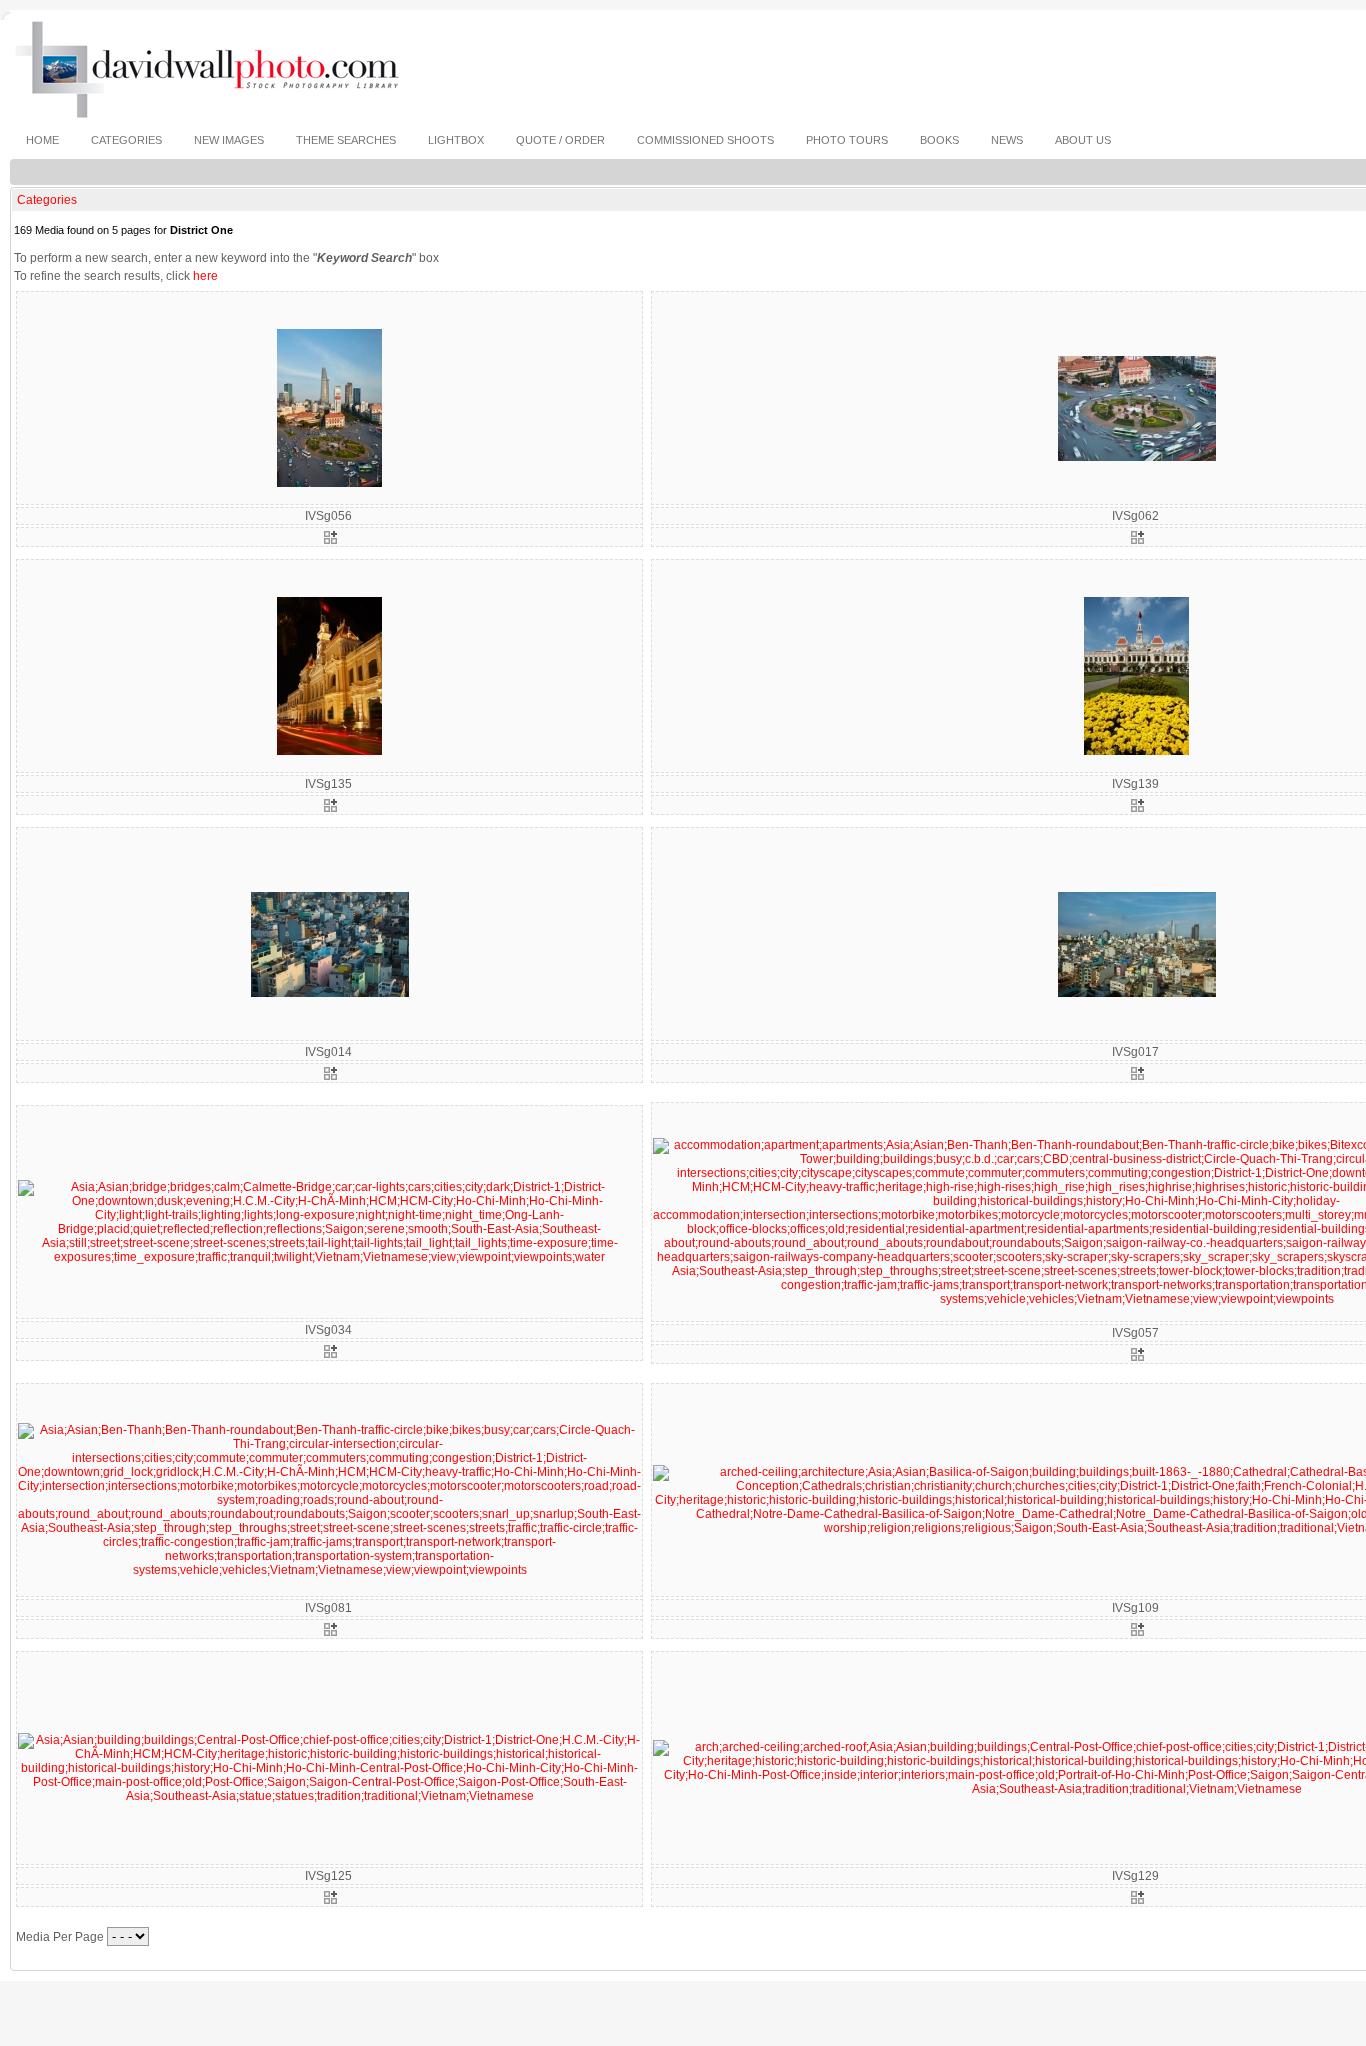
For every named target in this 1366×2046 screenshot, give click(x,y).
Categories (47, 200)
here (205, 276)
